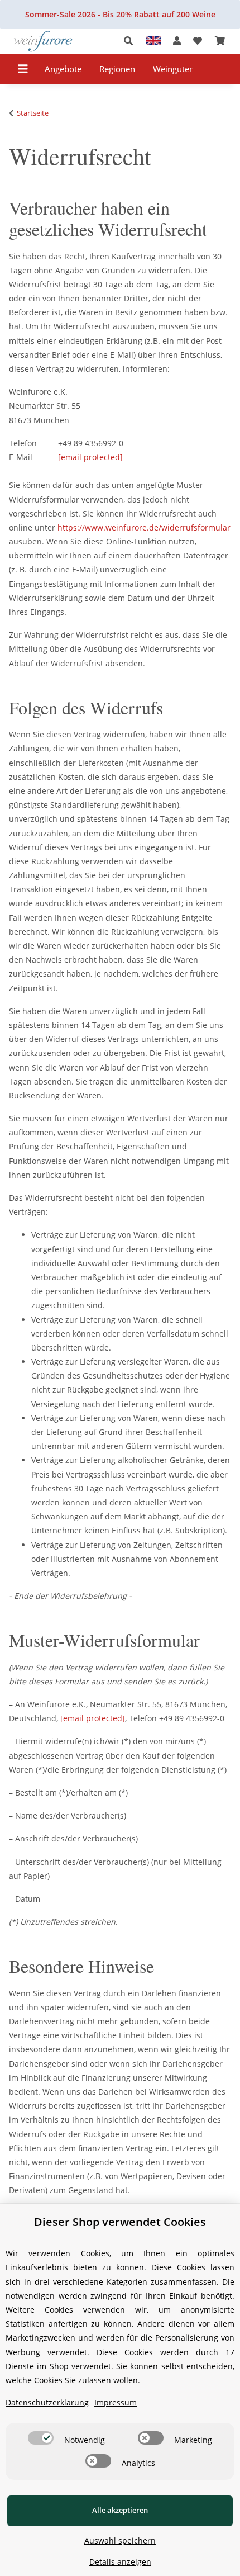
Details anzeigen (120, 2562)
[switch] (41, 2438)
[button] (131, 41)
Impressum (116, 2402)
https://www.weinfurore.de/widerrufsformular (144, 527)
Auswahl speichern (120, 2541)
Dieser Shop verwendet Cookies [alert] (120, 2222)
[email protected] (93, 1718)
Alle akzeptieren (120, 2510)
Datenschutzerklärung (47, 2402)
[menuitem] (63, 69)
